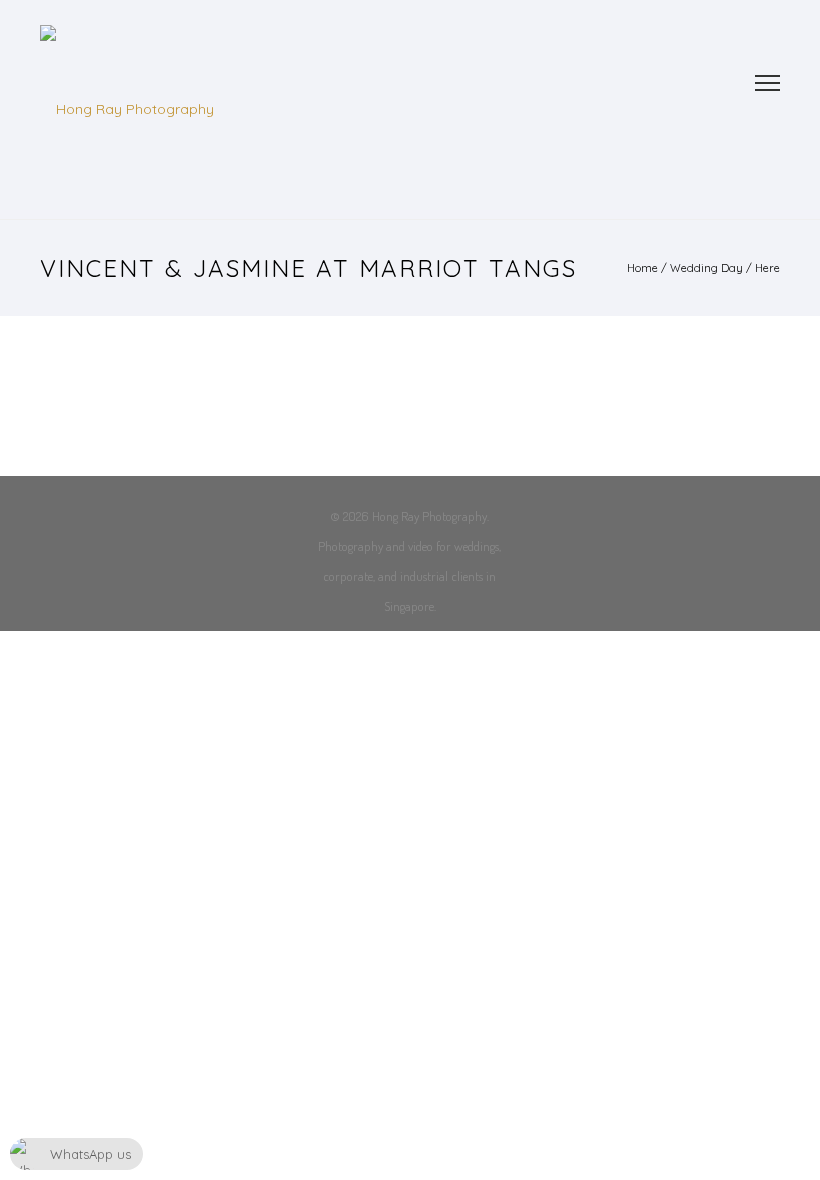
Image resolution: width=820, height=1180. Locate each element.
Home (642, 268)
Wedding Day (706, 268)
